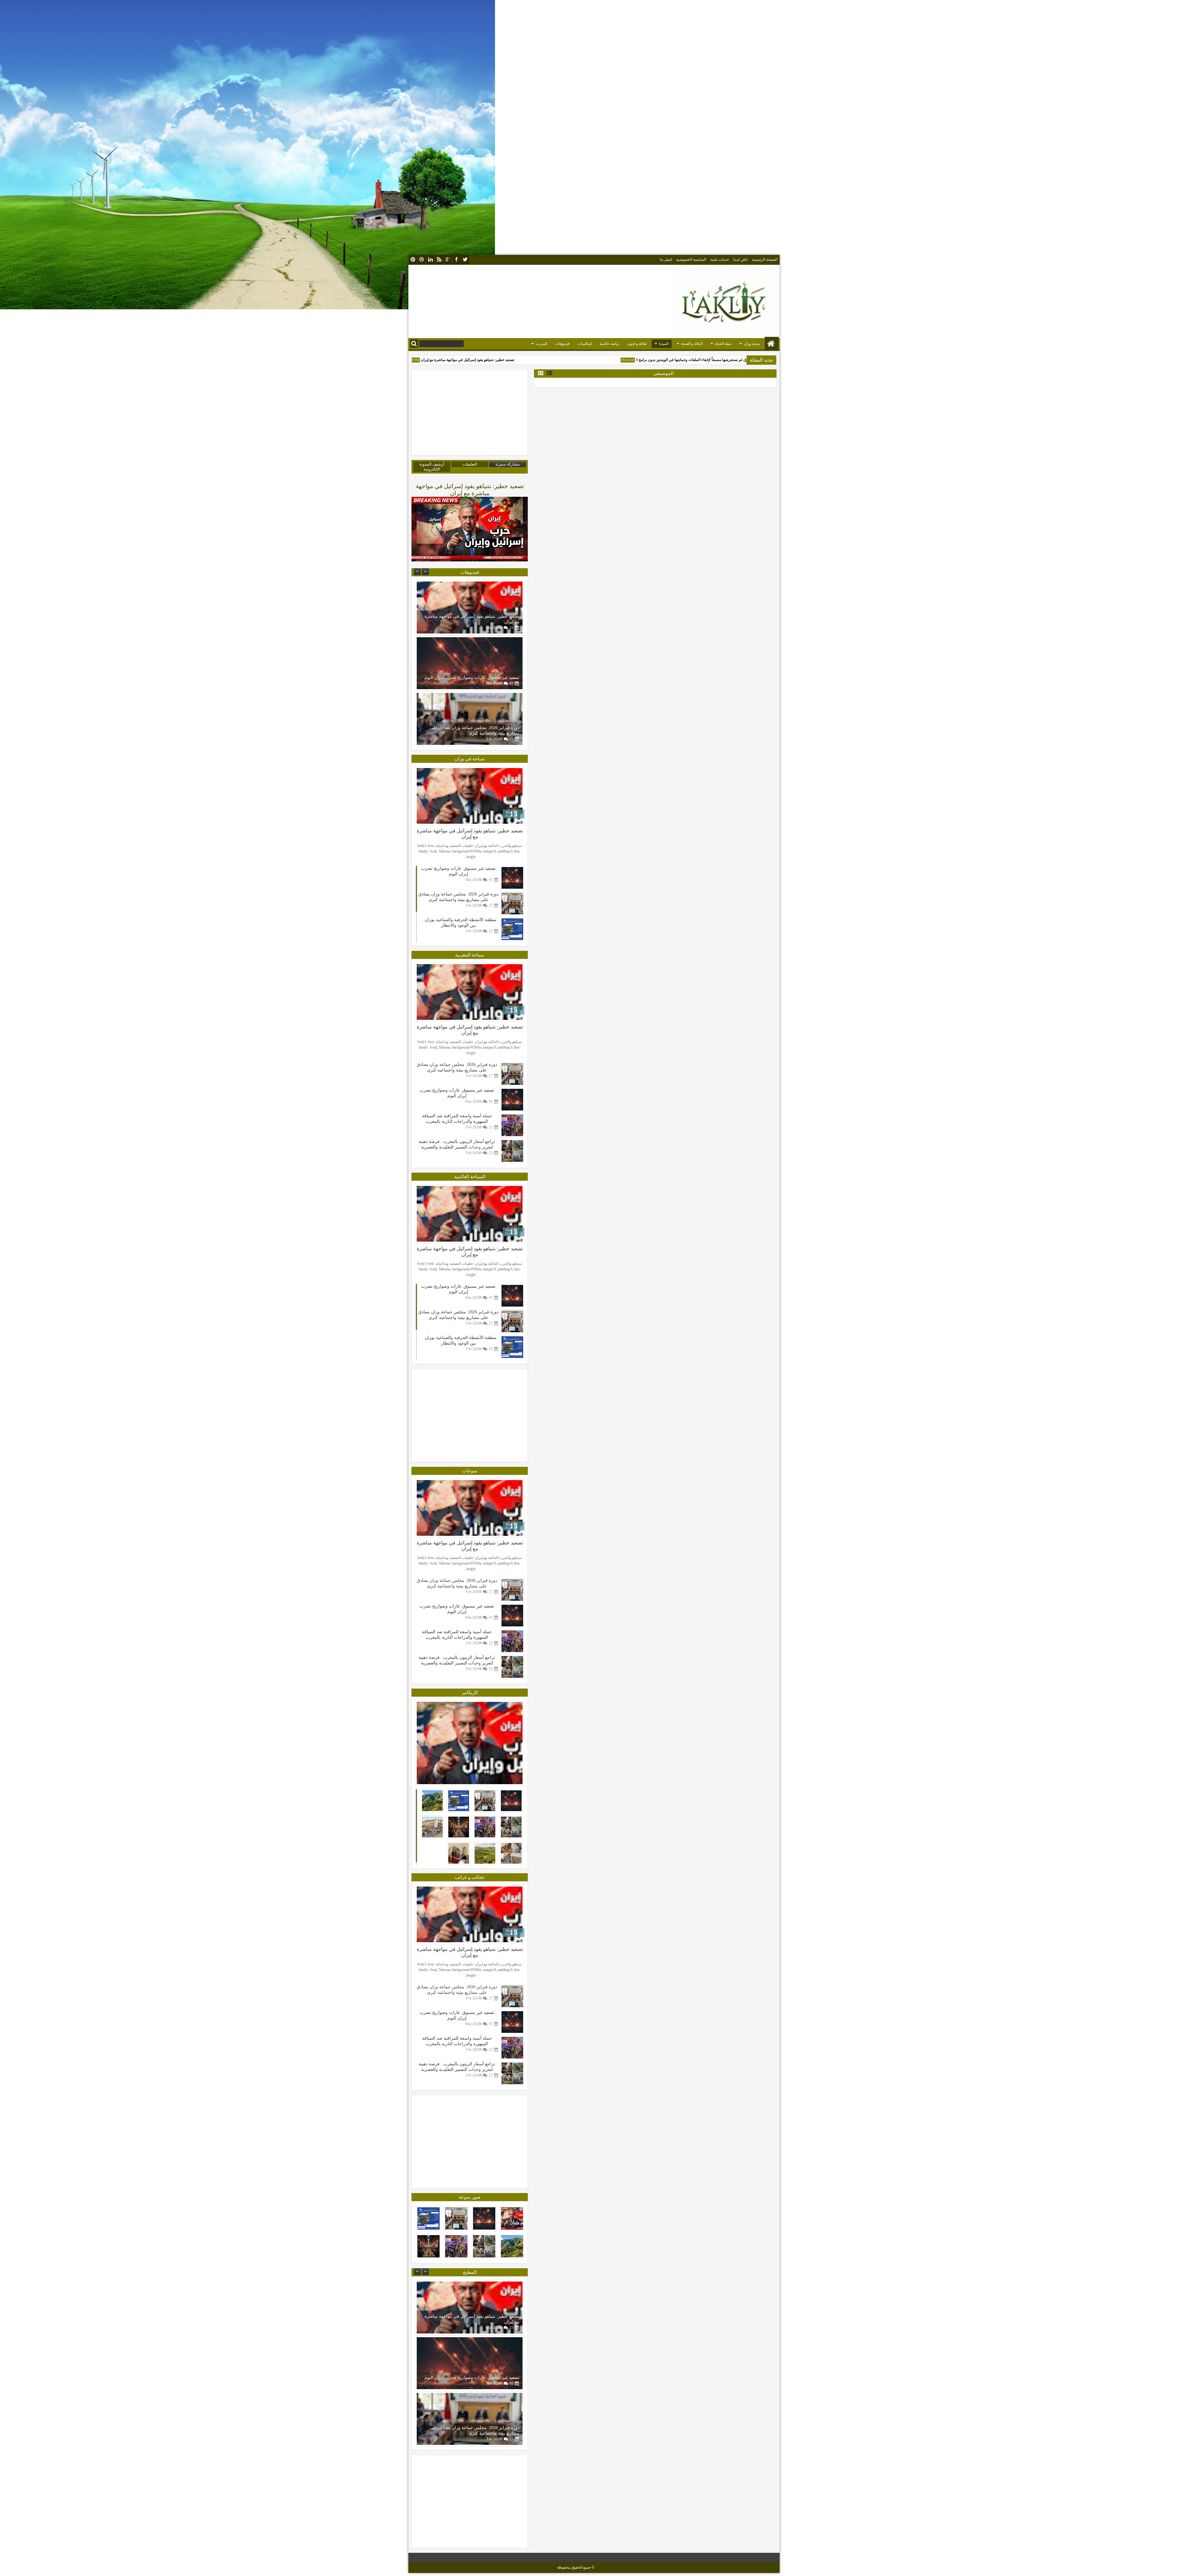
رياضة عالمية (609, 344)
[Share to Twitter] (429, 586)
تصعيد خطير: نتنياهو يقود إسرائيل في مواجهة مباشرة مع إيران (543, 360)
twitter (465, 260)
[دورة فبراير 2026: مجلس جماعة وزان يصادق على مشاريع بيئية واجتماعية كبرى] (512, 904)
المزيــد (541, 344)
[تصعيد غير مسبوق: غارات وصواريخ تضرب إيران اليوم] (512, 878)
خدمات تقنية (720, 260)
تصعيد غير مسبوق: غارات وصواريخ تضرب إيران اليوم (438, 360)
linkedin (430, 260)
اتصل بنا (666, 260)
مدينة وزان (752, 344)
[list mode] (549, 373)
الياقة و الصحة (692, 344)
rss (439, 260)
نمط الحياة (723, 344)
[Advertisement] (594, 39)
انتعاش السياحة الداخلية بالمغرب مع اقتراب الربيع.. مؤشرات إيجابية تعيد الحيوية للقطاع (457, 1092)
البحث (414, 343)
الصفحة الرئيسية (765, 260)
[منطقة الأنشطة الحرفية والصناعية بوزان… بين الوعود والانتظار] (470, 608)
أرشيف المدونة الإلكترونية (432, 467)
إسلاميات (585, 344)
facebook (456, 260)
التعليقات (470, 464)
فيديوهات (562, 344)
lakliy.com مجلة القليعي (613, 2567)
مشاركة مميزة (508, 464)
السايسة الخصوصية (691, 260)
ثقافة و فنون (637, 344)
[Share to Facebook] (436, 586)
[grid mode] (541, 373)
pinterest (413, 260)
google (448, 260)
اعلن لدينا (740, 260)
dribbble (422, 260)
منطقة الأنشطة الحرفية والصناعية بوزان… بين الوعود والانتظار (457, 1118)
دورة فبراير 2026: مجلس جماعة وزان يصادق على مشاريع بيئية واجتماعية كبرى (457, 1144)
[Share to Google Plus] (422, 586)
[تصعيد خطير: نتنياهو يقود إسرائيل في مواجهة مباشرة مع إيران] (470, 719)
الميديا (664, 344)
